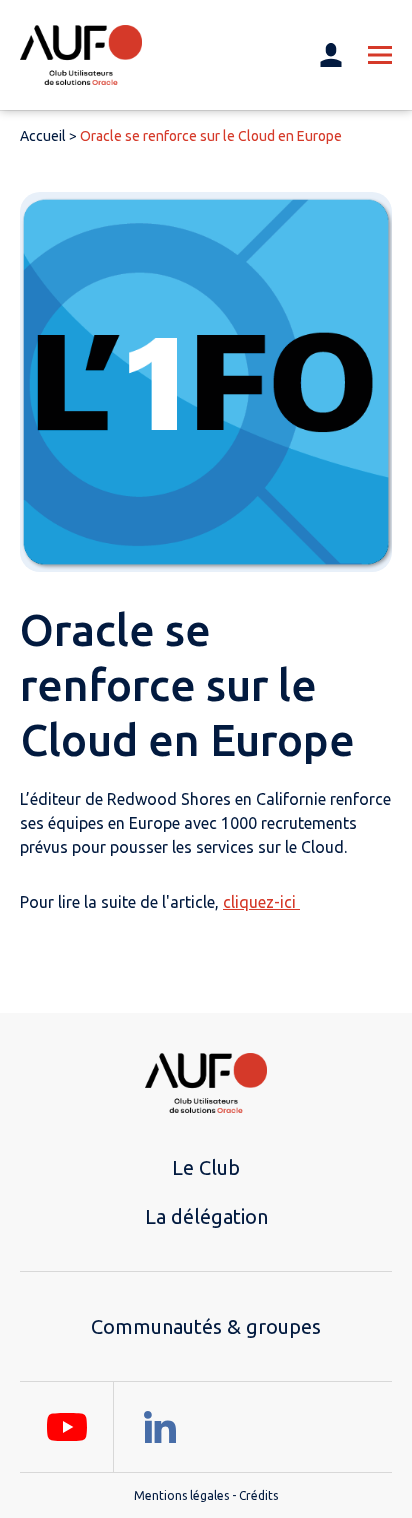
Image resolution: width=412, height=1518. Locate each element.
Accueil (43, 136)
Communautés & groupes (206, 1326)
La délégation (206, 1216)
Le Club (206, 1167)
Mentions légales (181, 1495)
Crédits (258, 1495)
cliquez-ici (261, 902)
